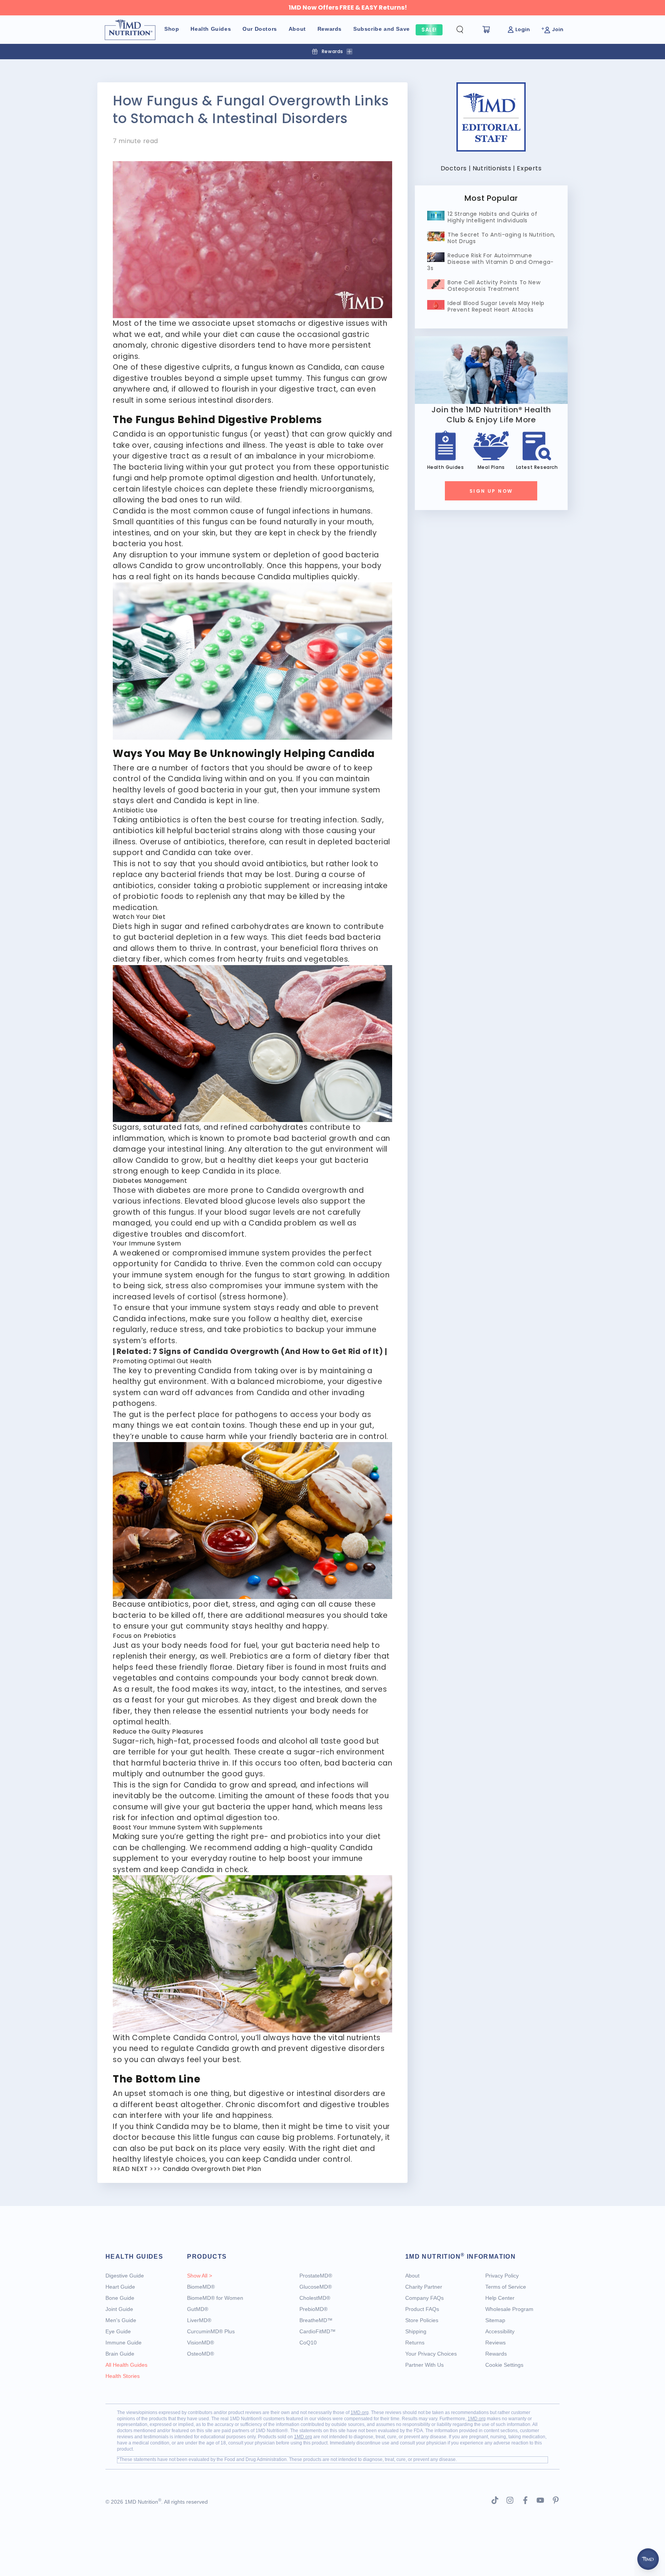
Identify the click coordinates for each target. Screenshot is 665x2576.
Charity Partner (424, 2287)
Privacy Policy (502, 2276)
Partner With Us (424, 2365)
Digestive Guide (125, 2276)
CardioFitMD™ (317, 2331)
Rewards (496, 2354)
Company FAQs (424, 2298)
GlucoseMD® (316, 2287)
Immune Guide (124, 2343)
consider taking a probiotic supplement (234, 886)
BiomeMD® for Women (215, 2298)
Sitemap (495, 2320)
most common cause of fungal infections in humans (271, 511)
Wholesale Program (509, 2309)
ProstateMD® (316, 2276)
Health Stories (123, 2376)
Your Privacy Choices (431, 2354)
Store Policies (422, 2320)
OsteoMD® (201, 2354)
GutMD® (198, 2309)
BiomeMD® (201, 2287)
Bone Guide (120, 2298)
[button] (466, 30)
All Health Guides (126, 2365)
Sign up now (491, 491)
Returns (415, 2343)
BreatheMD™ (316, 2320)
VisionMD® (201, 2343)
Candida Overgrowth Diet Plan (212, 2169)
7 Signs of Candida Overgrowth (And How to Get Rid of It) (268, 1351)
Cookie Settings (504, 2365)
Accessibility (500, 2331)
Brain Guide (120, 2354)
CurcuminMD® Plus (211, 2331)
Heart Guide (120, 2287)
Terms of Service (506, 2287)
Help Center (500, 2298)
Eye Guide (118, 2331)
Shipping (416, 2331)
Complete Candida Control (185, 2038)
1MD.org (360, 2413)
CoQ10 (308, 2343)
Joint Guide (119, 2309)
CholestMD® (315, 2298)
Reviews (495, 2343)
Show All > (200, 2276)
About (412, 2276)
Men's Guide (121, 2320)
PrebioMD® (313, 2309)
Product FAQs (422, 2309)
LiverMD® (199, 2320)
